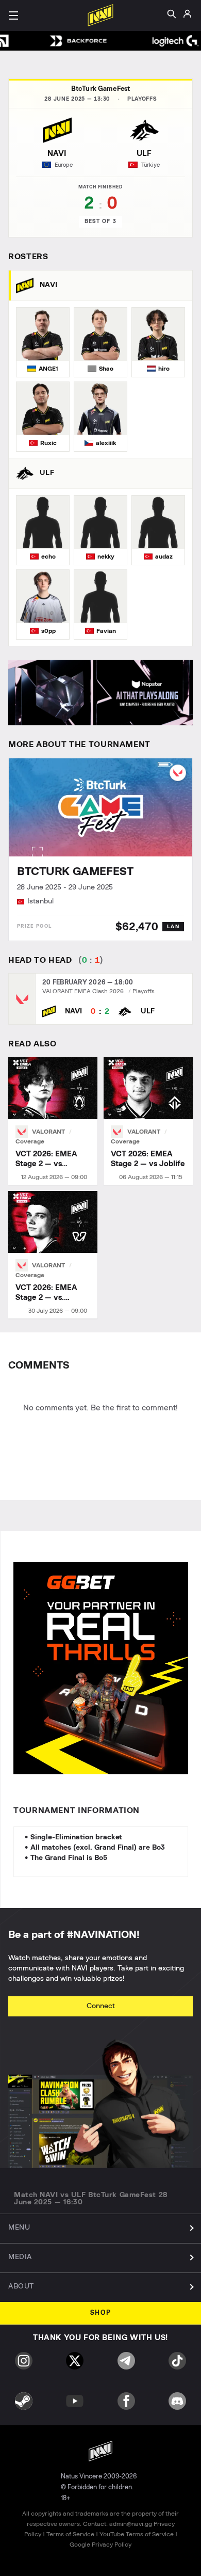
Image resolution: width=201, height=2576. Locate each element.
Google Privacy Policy (100, 2545)
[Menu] (13, 15)
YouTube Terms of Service (137, 2534)
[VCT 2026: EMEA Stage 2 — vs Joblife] (148, 1121)
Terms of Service (70, 2534)
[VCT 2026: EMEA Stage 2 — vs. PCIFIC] (53, 1255)
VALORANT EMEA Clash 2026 (83, 991)
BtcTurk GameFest (100, 89)
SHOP (101, 2313)
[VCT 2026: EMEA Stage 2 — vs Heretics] (53, 1121)
